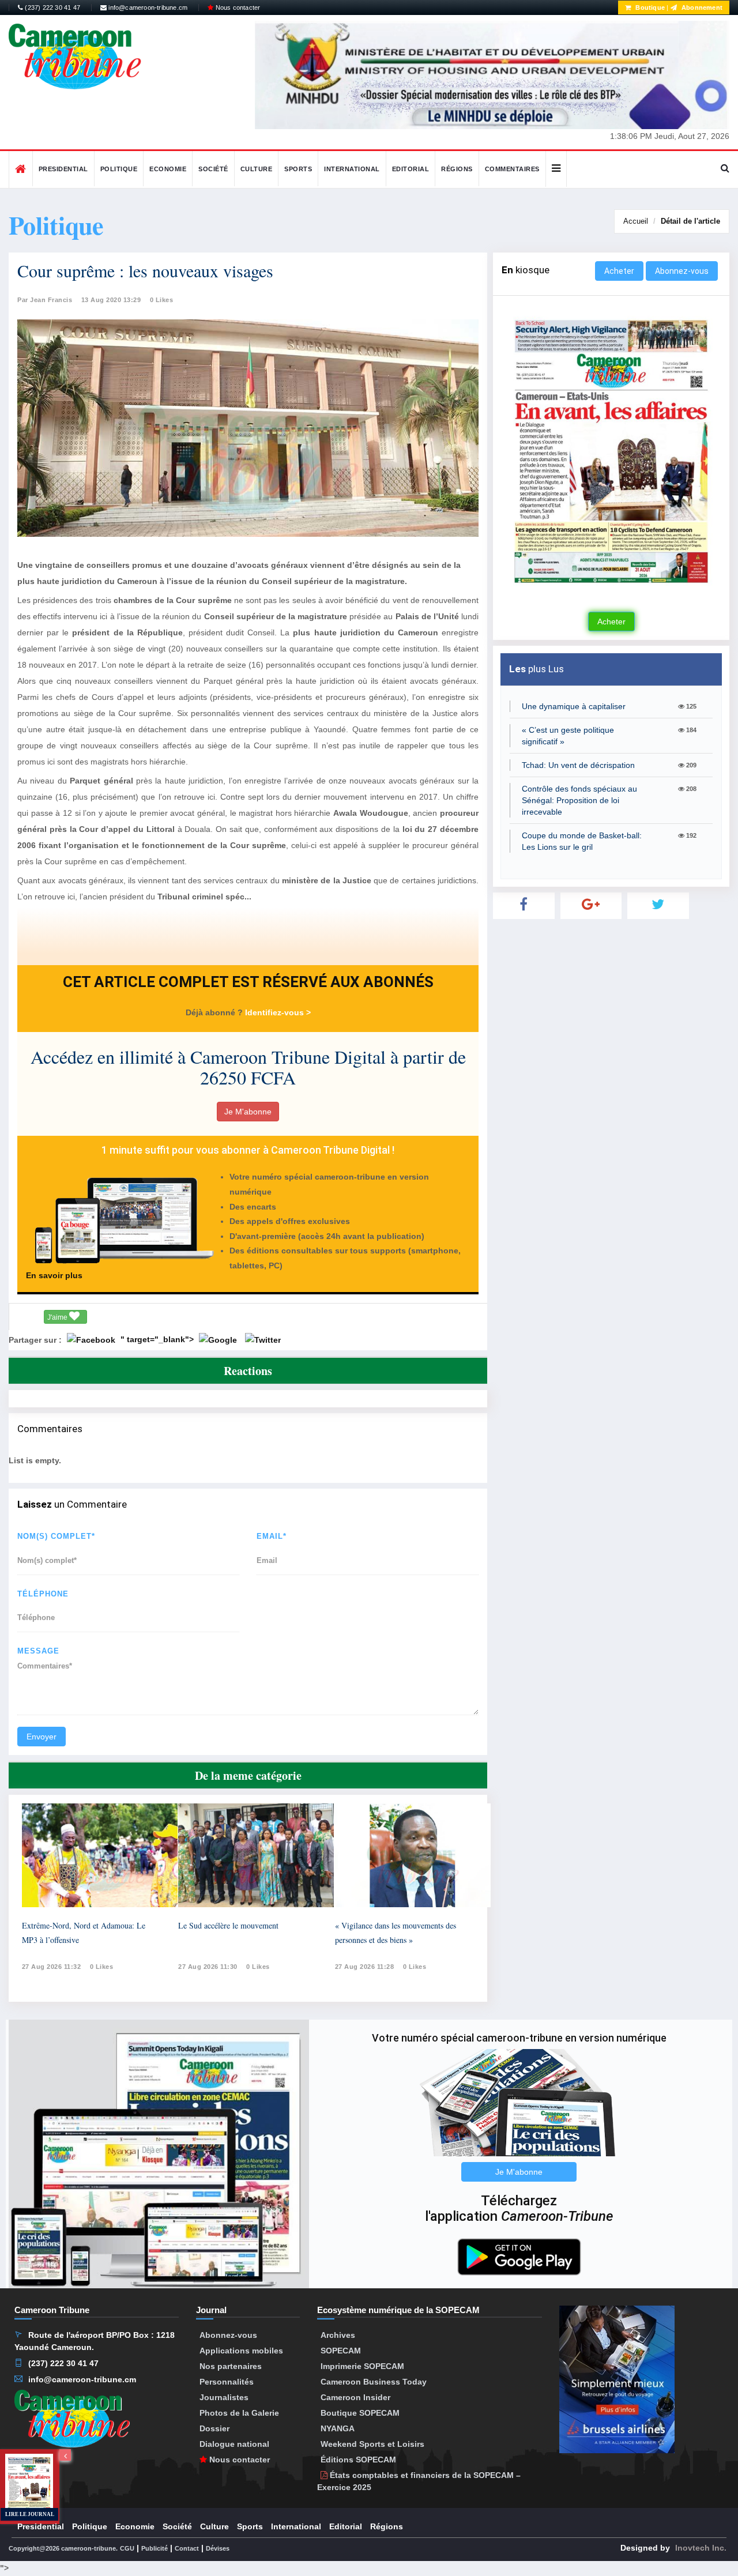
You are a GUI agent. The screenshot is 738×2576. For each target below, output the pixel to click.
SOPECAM (341, 2351)
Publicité (155, 2548)
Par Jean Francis (45, 300)
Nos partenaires (231, 2366)
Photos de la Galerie (239, 2413)
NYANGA (338, 2428)
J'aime (58, 1317)
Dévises (218, 2548)
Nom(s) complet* (56, 1536)
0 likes (102, 1967)
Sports (298, 169)
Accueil (636, 221)
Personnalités (227, 2382)
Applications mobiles (241, 2351)
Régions (457, 169)
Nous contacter (237, 7)
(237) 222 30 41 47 (52, 7)
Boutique (649, 7)
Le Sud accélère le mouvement (228, 1925)
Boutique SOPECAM (360, 2413)
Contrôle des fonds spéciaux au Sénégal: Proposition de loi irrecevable (579, 800)
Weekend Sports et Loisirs (372, 2444)
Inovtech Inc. (701, 2548)
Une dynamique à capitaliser (574, 706)
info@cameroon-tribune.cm (147, 7)
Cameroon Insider (355, 2397)
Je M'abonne (248, 1112)
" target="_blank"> (158, 1339)
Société (213, 169)
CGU (127, 2548)
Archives (338, 2335)
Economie (168, 169)
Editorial (411, 169)
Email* (272, 1536)
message (38, 1651)
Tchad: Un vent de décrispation (578, 765)
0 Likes (162, 300)
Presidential (63, 169)
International (352, 169)
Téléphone (43, 1594)
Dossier (214, 2428)
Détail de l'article (690, 221)
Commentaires (512, 169)
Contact (187, 2548)
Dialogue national (234, 2444)
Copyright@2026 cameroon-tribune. (63, 2548)
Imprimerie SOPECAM (362, 2366)
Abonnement (701, 7)
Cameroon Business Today (374, 2382)
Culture (257, 169)
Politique (119, 169)
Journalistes (224, 2397)
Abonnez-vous (682, 271)
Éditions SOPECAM (358, 2460)
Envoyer (42, 1737)
